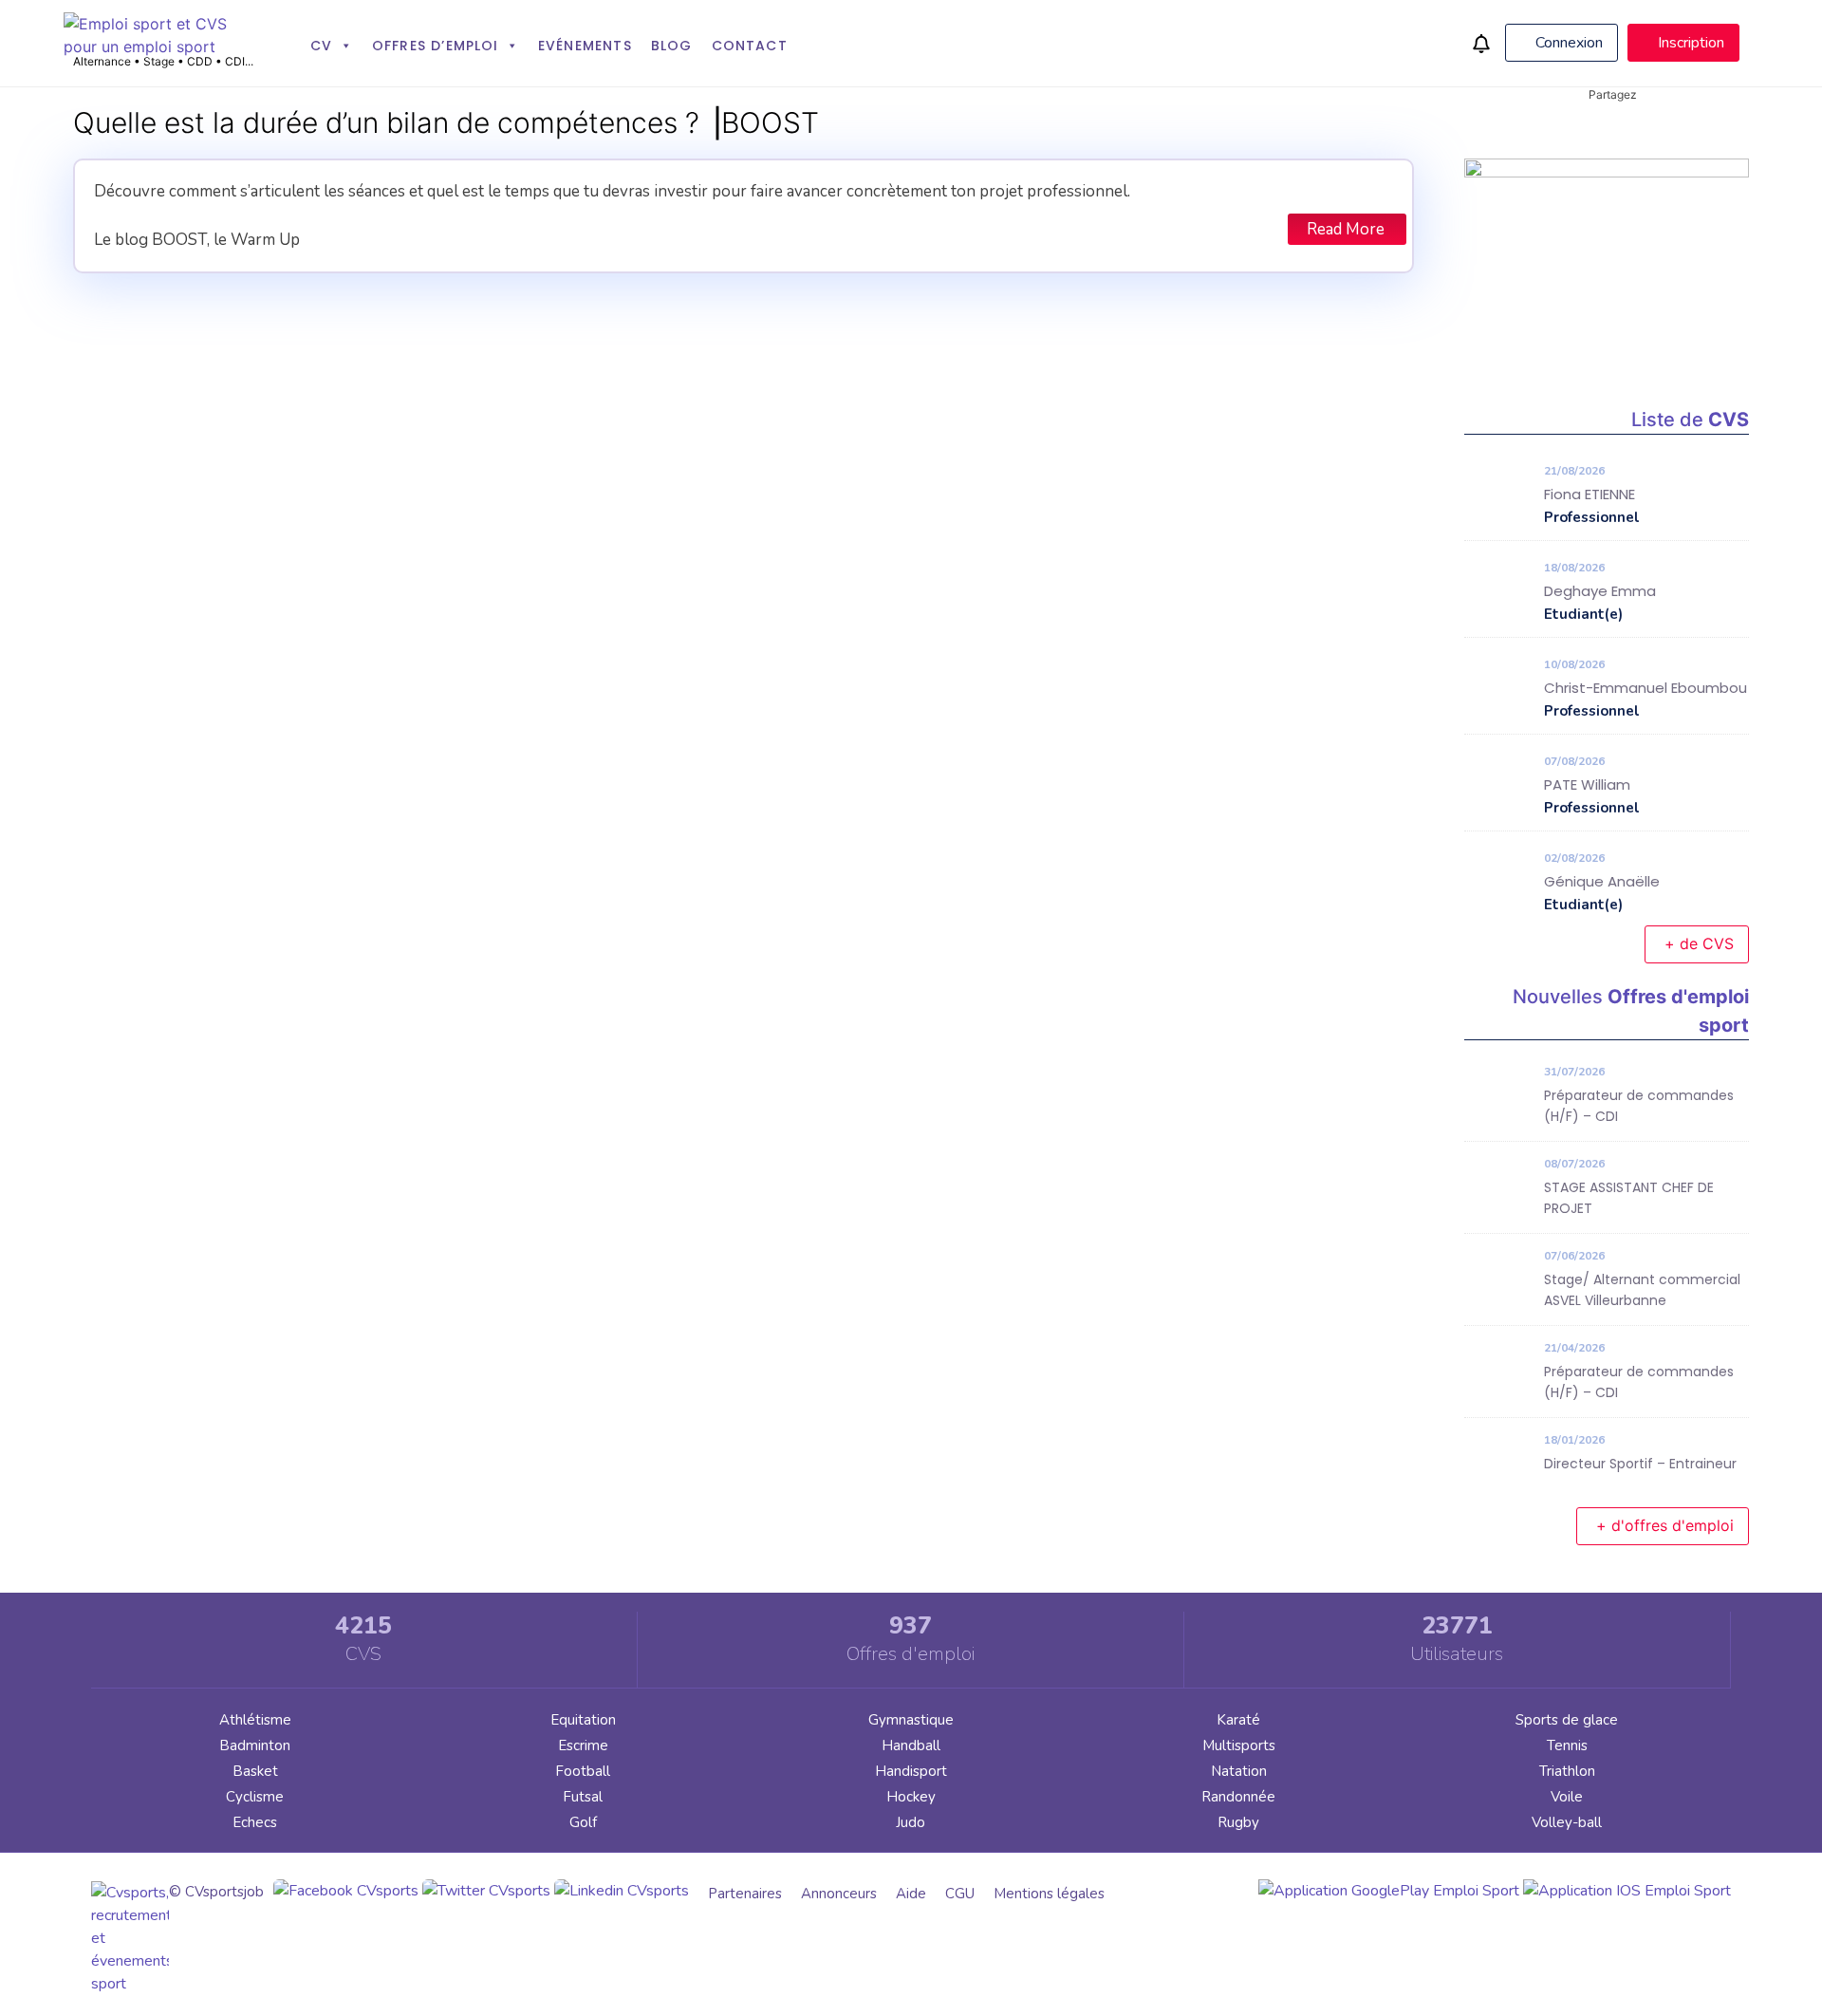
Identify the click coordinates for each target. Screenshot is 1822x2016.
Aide (911, 1894)
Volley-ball (1567, 1822)
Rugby (1238, 1822)
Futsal (583, 1797)
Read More (1346, 229)
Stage (159, 61)
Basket (255, 1771)
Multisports (1239, 1745)
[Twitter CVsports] (486, 1891)
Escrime (583, 1745)
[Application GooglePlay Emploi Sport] (1389, 1891)
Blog (672, 46)
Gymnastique (911, 1720)
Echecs (255, 1822)
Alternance (102, 61)
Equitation (583, 1720)
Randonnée (1238, 1797)
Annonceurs (839, 1894)
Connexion (1567, 43)
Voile (1567, 1797)
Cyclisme (255, 1797)
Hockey (911, 1797)
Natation (1239, 1771)
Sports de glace (1567, 1720)
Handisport (911, 1771)
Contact (750, 46)
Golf (583, 1822)
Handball (911, 1745)
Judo (911, 1822)
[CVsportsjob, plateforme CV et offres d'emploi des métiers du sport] (158, 47)
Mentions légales (1049, 1894)
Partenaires (745, 1894)
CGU (960, 1894)
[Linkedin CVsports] (622, 1891)
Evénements (585, 46)
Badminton (255, 1745)
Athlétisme (255, 1720)
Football (583, 1771)
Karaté (1238, 1720)
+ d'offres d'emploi (1665, 1525)
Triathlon (1567, 1771)
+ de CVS (1699, 943)
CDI (235, 61)
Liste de (1690, 420)
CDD (200, 61)
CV (321, 46)
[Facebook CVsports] (346, 1891)
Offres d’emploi (436, 46)
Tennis (1567, 1745)
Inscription (1689, 43)
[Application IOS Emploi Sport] (1627, 1891)
